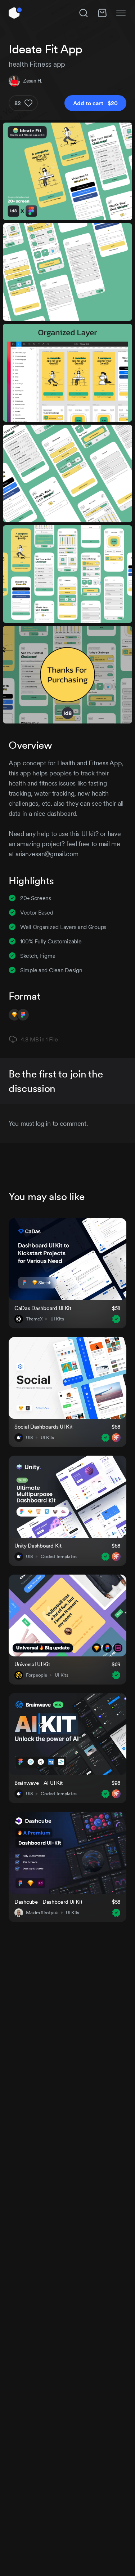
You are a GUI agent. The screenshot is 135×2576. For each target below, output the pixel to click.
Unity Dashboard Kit (38, 1546)
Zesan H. (33, 81)
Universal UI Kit (32, 1664)
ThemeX (34, 1319)
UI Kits (57, 1319)
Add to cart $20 (95, 103)
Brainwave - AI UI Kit (39, 1783)
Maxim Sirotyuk (42, 1913)
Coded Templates (59, 1557)
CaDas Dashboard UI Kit (43, 1308)
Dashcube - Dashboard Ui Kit (48, 1902)
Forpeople (36, 1675)
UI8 (29, 1438)
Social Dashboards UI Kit (43, 1427)
